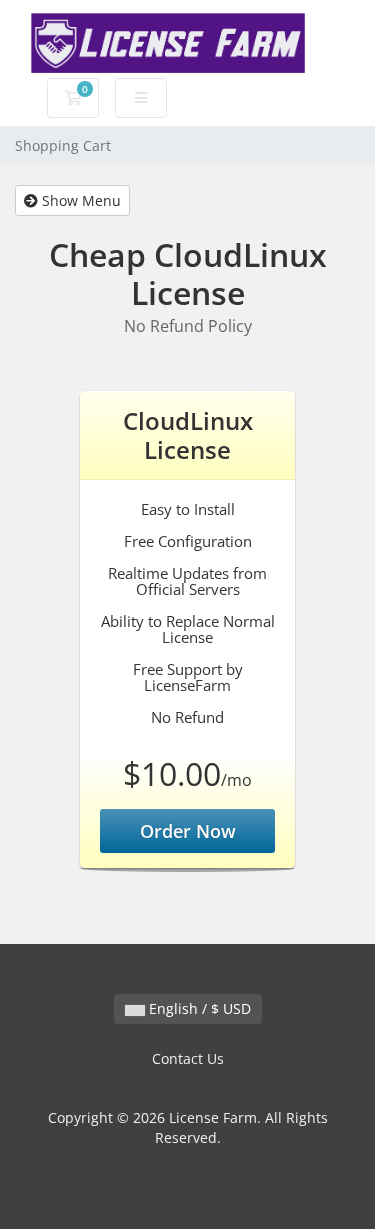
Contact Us (188, 1058)
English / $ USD (198, 1008)
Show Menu (79, 200)
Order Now (188, 831)
